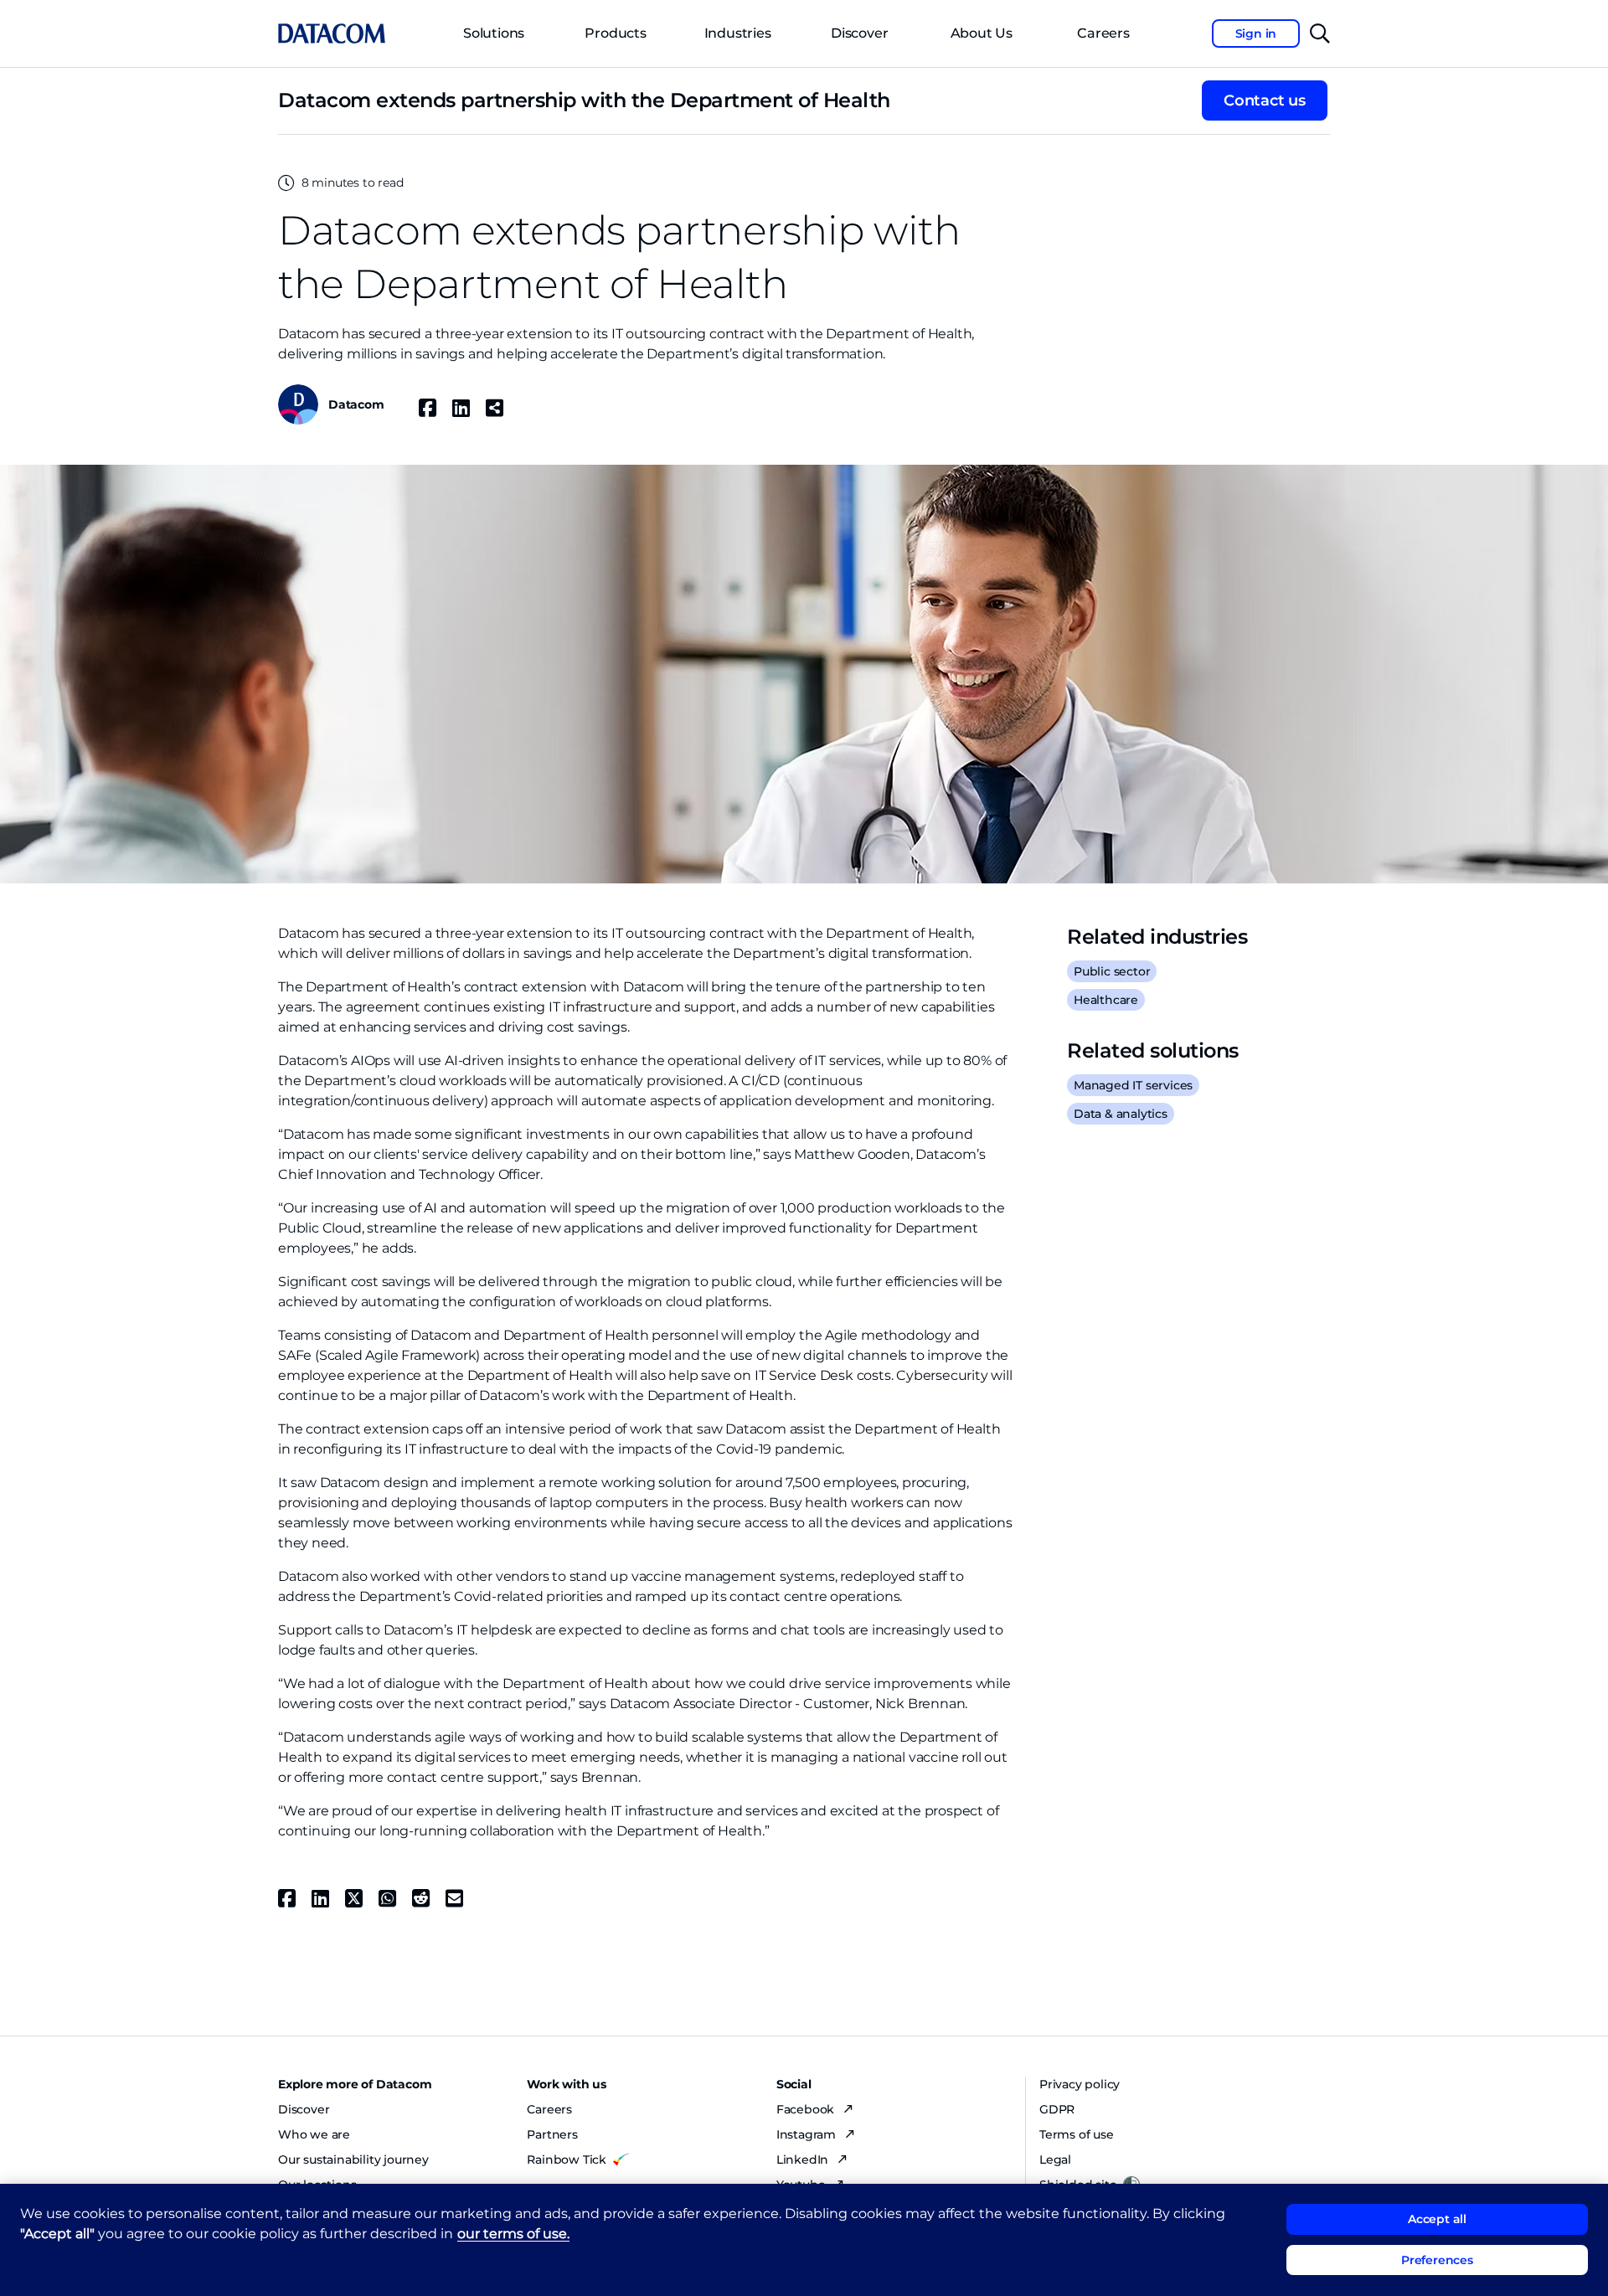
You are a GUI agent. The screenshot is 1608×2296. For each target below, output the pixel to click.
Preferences (1437, 2260)
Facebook (807, 2109)
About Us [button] (982, 33)
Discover (859, 33)
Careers (549, 2109)
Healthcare (1106, 1000)
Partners (552, 2134)
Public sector (1112, 971)
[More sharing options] (495, 408)
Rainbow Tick (567, 2160)
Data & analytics (1121, 1114)
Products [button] (615, 33)
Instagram (808, 2134)
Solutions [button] (494, 33)
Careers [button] (1103, 33)
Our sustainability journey (353, 2160)
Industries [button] (738, 33)
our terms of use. (513, 2234)
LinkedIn (804, 2160)
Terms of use (1077, 2134)
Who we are (314, 2134)
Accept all (1437, 2219)
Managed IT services (1133, 1085)
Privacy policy (1080, 2084)
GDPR (1057, 2109)
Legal (1055, 2160)
